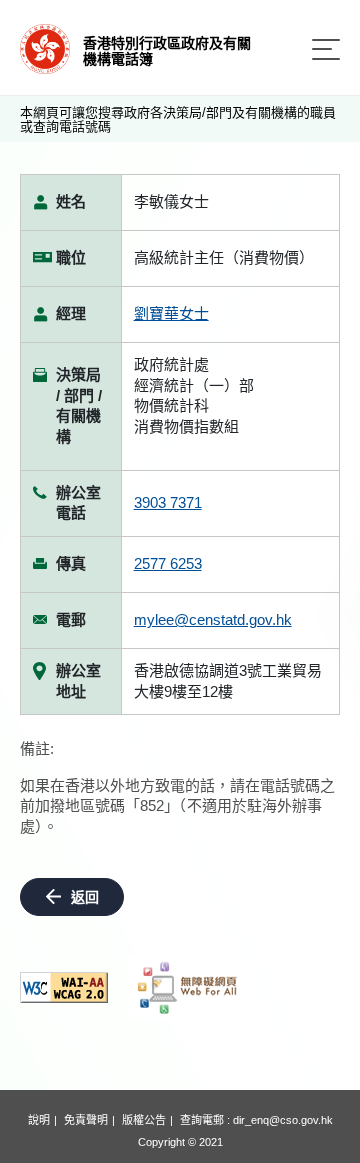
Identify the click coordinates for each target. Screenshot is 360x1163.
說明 (39, 1120)
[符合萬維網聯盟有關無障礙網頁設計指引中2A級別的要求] (64, 987)
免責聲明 (86, 1120)
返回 (85, 897)
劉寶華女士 (171, 313)
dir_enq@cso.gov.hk (283, 1120)
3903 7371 (168, 502)
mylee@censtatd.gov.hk (213, 619)
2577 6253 (168, 563)
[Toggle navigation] (326, 49)
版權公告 (144, 1120)
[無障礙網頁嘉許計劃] (188, 988)
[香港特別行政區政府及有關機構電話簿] (45, 47)
